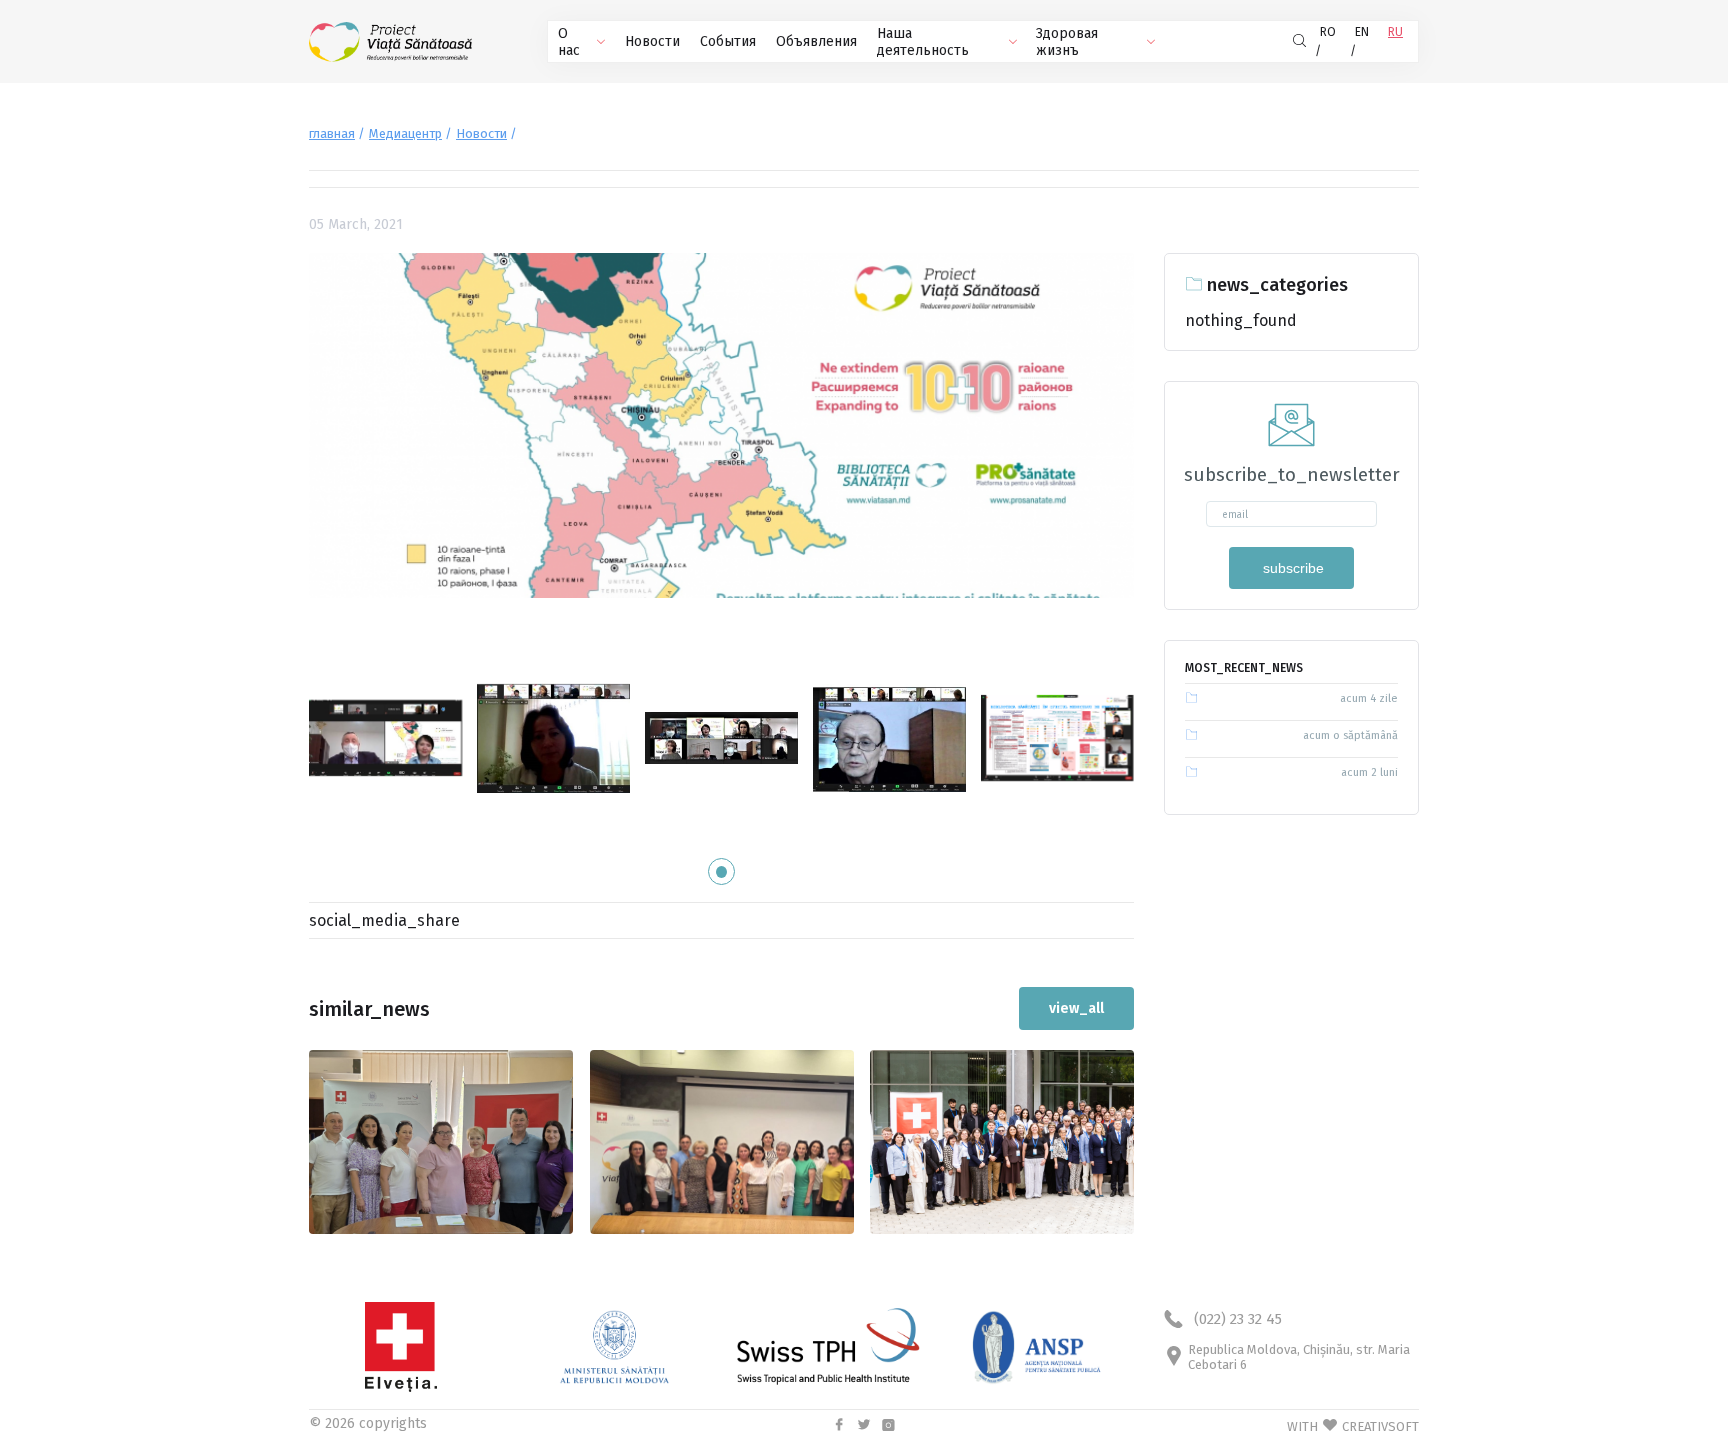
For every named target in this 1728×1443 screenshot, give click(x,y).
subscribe (1291, 568)
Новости (652, 41)
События (728, 41)
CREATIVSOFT (1380, 1426)
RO (1328, 32)
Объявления (816, 41)
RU (1395, 32)
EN (1362, 32)
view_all (1076, 1008)
